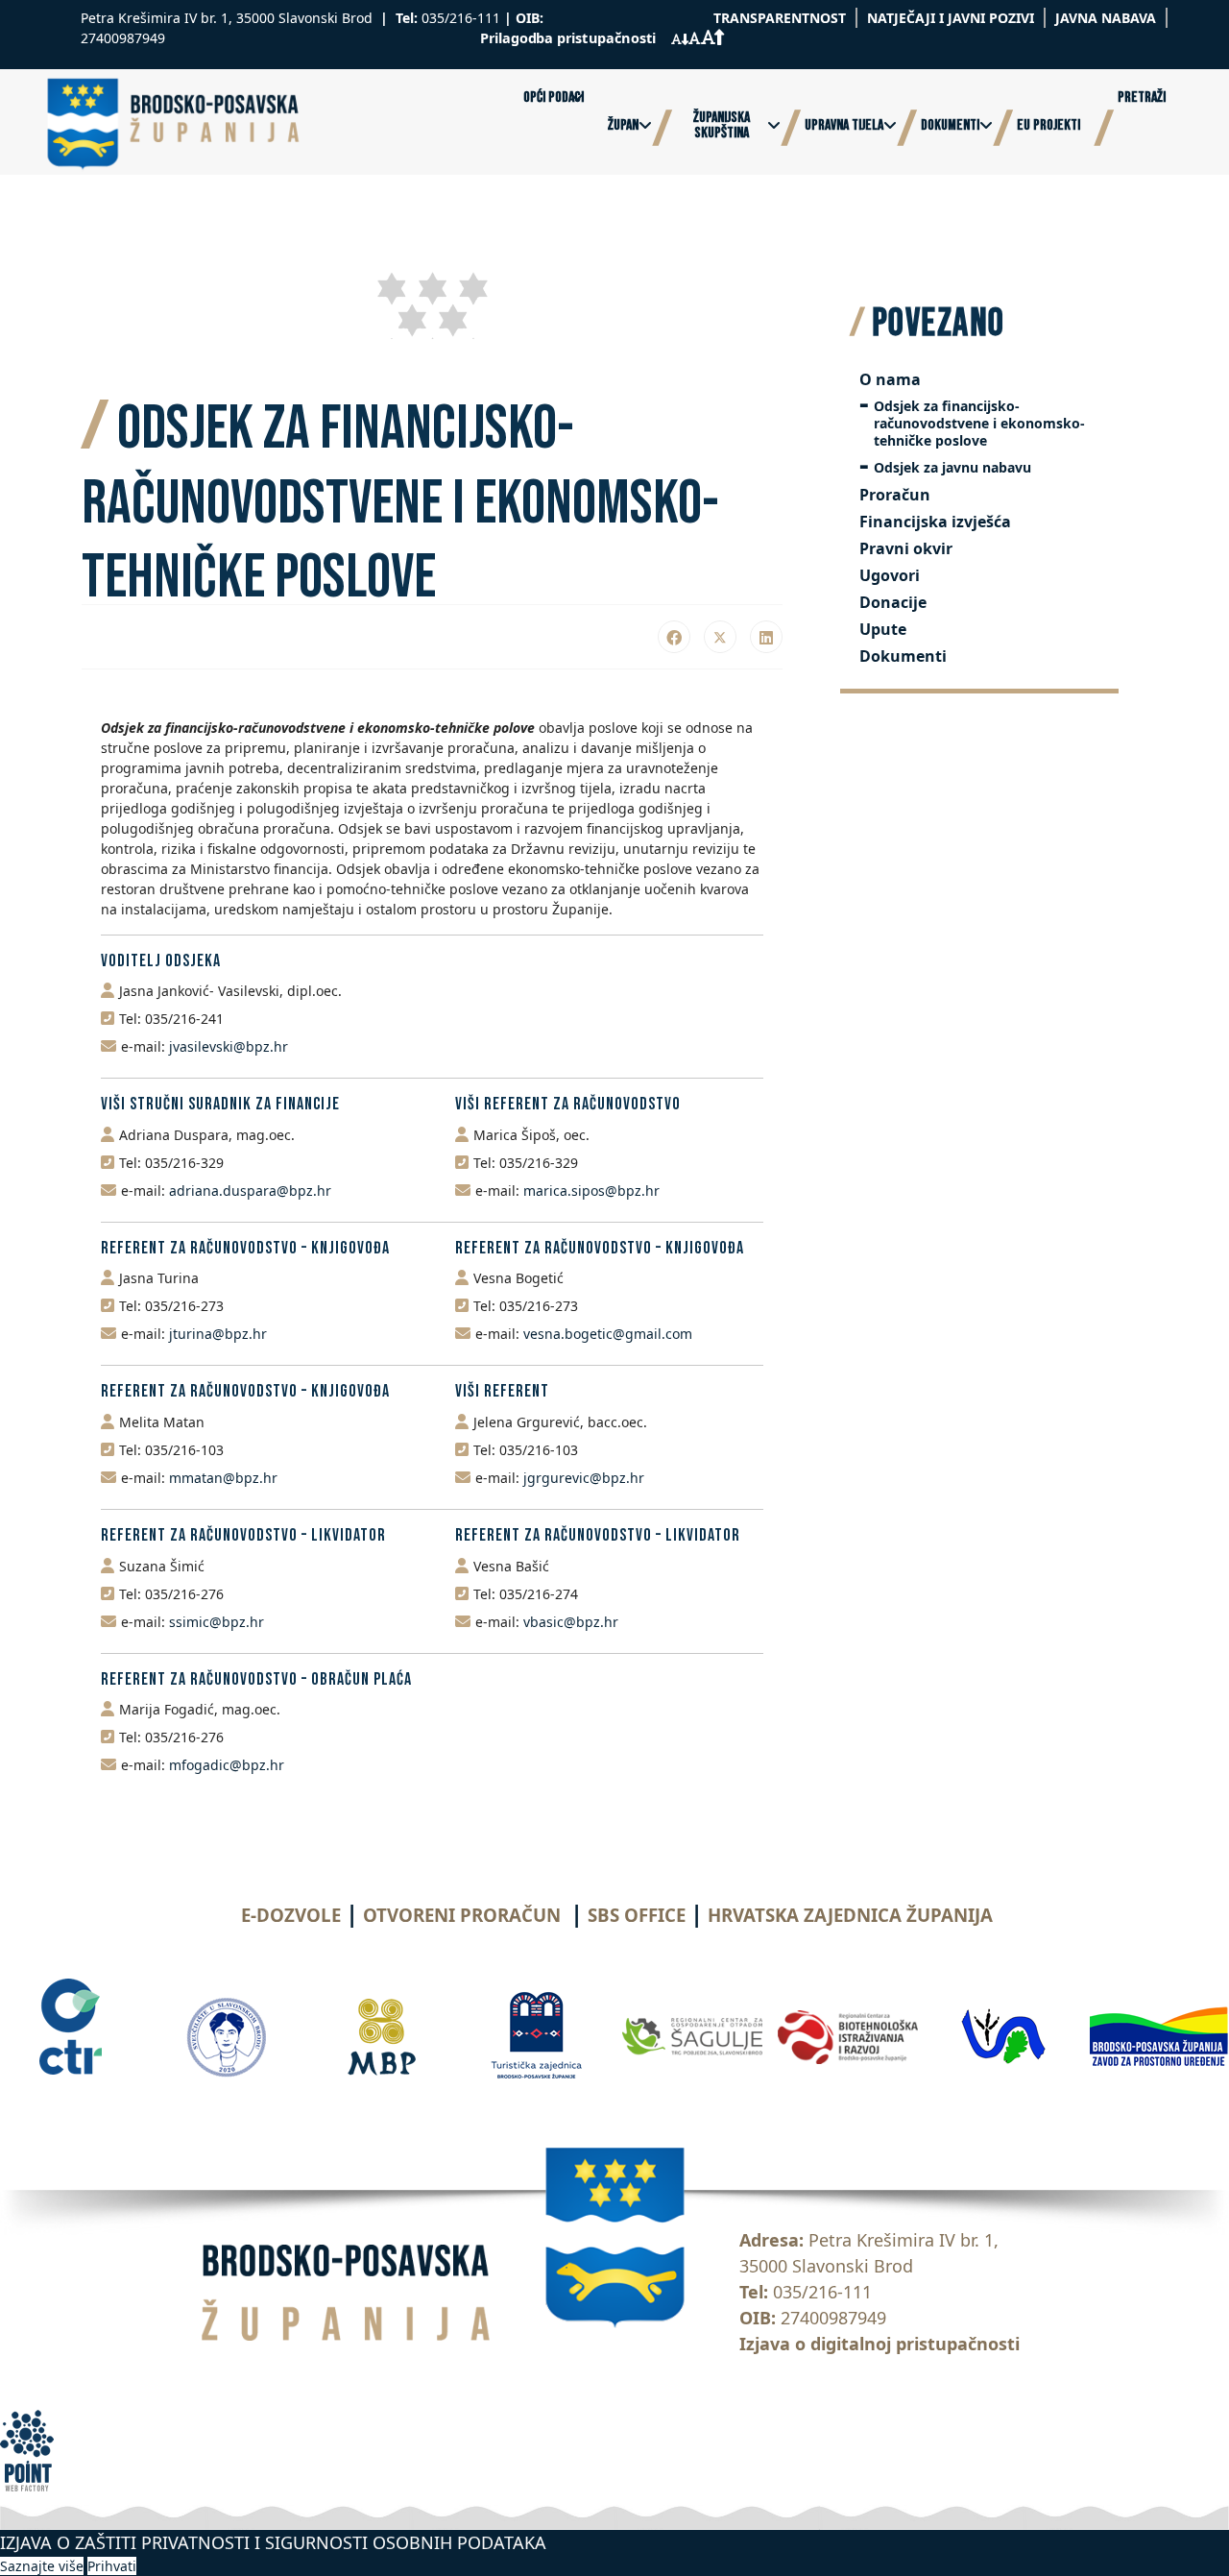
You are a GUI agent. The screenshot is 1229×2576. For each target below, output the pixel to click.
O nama (890, 379)
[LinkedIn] (766, 637)
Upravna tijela (844, 126)
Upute (883, 629)
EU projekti (1048, 126)
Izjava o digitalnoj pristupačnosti (880, 2344)
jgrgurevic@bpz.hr (584, 1478)
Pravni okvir (906, 548)
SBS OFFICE (637, 1915)
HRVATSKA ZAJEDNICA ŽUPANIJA (850, 1915)
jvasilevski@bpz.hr (229, 1046)
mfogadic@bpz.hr (227, 1765)
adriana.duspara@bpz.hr (250, 1191)
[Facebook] (674, 637)
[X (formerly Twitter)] (720, 637)
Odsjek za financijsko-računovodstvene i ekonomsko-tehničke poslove (979, 423)
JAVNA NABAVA (1106, 18)
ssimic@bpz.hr (217, 1622)
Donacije (893, 602)
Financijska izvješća (935, 522)
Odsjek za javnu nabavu (952, 467)
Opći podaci (554, 98)
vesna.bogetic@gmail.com (608, 1334)
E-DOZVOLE (291, 1915)
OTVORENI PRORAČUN (462, 1915)
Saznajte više (42, 2566)
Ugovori (890, 575)
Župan (623, 126)
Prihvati (112, 2566)
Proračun (895, 495)
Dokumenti (950, 126)
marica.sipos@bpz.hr (591, 1191)
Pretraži (1142, 98)
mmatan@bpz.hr (223, 1478)
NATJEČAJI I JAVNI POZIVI (951, 18)
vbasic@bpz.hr (571, 1622)
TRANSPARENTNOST (780, 18)
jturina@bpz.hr (218, 1334)
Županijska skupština (722, 126)
